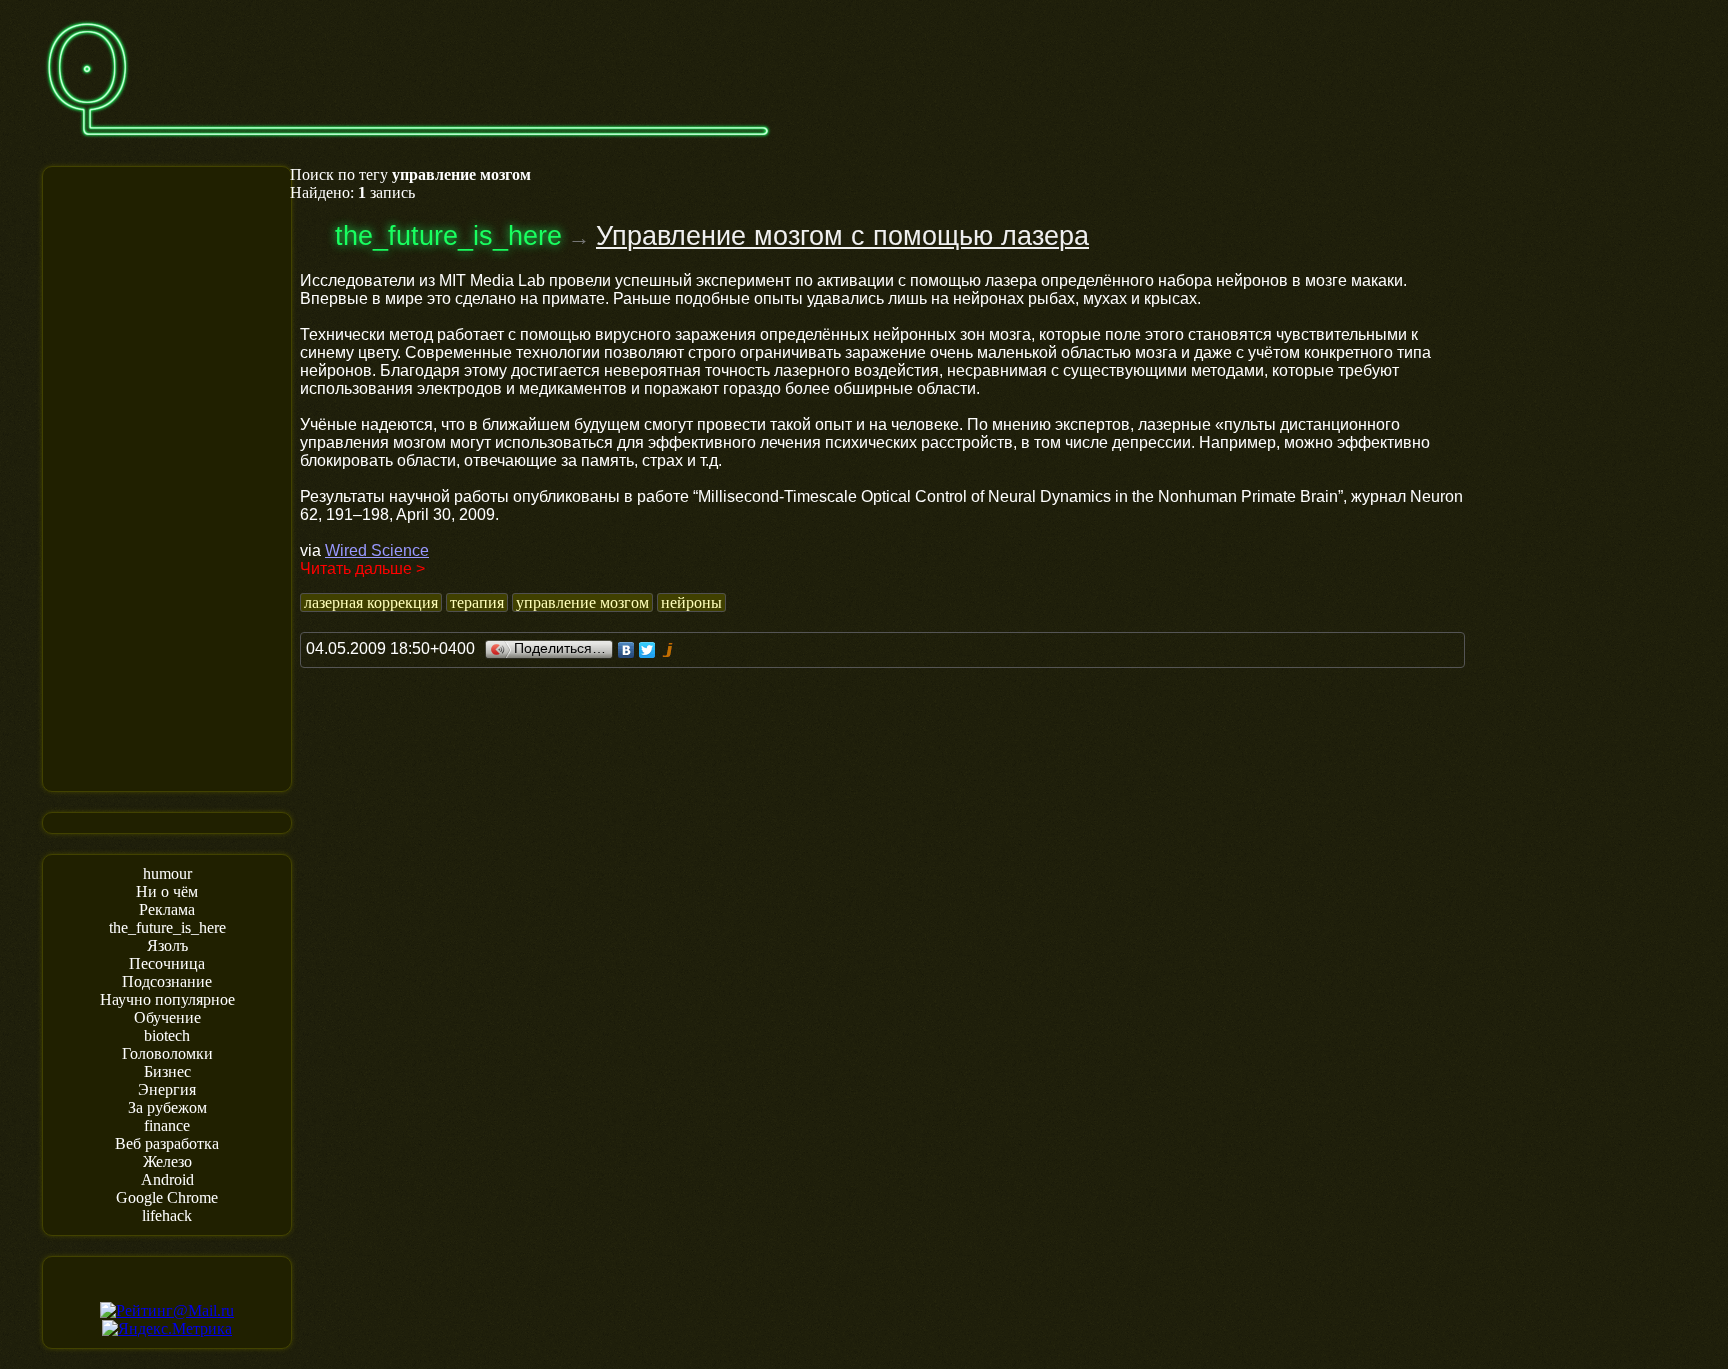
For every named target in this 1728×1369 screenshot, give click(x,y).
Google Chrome (167, 1197)
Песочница (167, 963)
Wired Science (377, 550)
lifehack (167, 1215)
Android (167, 1179)
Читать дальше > (362, 568)
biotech (167, 1035)
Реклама (167, 909)
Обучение (167, 1017)
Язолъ (167, 945)
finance (167, 1125)
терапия (477, 602)
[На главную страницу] (408, 146)
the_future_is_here (167, 927)
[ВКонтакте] (626, 650)
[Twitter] (647, 650)
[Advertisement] (167, 477)
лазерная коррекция (371, 602)
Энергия (167, 1089)
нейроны (691, 602)
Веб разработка (167, 1143)
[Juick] (668, 650)
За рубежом (167, 1107)
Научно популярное (167, 999)
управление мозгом (582, 602)
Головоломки (167, 1053)
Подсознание (167, 981)
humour (167, 873)
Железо (167, 1161)
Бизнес (167, 1071)
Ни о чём (167, 891)
